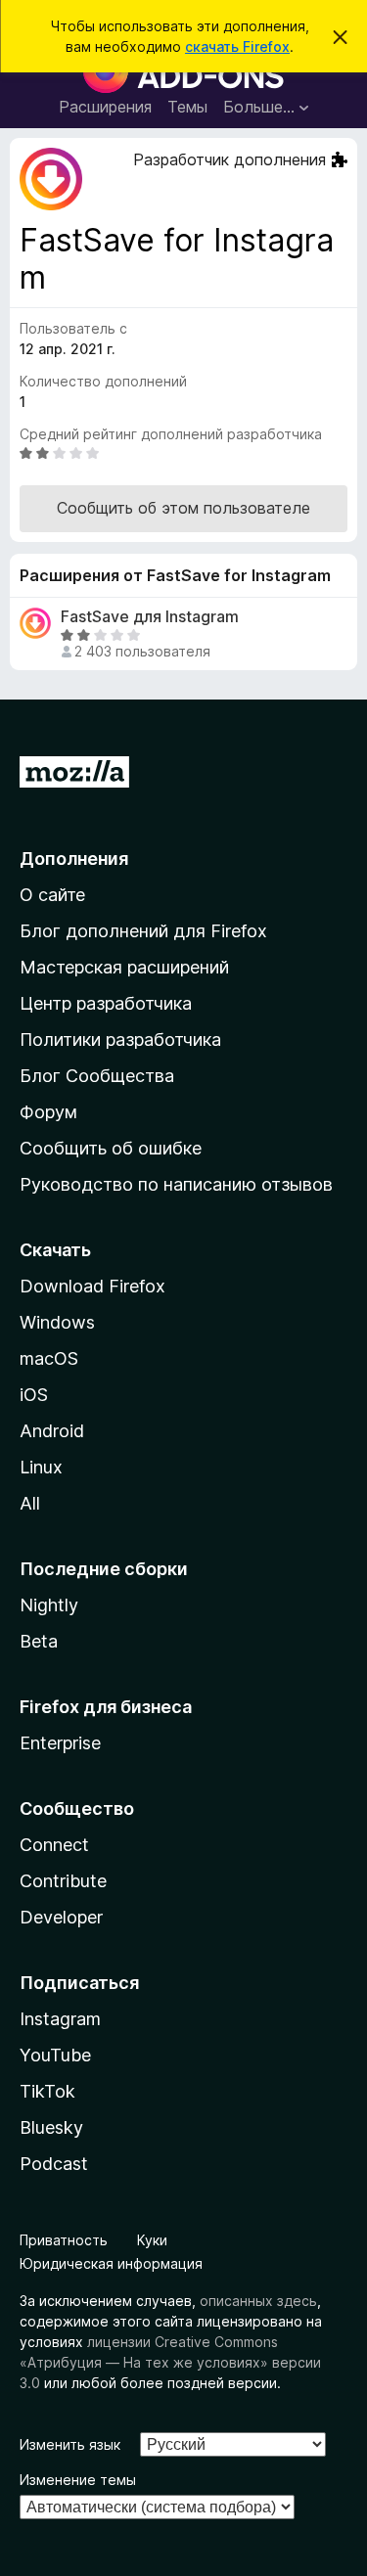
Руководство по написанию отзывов (176, 1184)
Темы (187, 107)
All (30, 1503)
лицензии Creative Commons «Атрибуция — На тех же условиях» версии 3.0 (170, 2362)
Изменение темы (78, 2480)
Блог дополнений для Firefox (143, 931)
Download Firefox (92, 1286)
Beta (39, 1641)
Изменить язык (70, 2444)
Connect (54, 1845)
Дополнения (74, 859)
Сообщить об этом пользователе (183, 508)
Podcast (54, 2164)
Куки (152, 2240)
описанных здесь (258, 2301)
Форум (48, 1112)
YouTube (55, 2055)
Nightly (49, 1605)
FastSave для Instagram (150, 617)
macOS (49, 1358)
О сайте (52, 895)
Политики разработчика (120, 1039)
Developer (61, 1917)
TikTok (47, 2091)
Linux (41, 1467)
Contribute (63, 1881)
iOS (34, 1395)
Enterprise (60, 1743)
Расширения (105, 107)
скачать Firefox (237, 46)
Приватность (64, 2240)
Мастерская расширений (124, 967)
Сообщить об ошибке (111, 1148)
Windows (57, 1322)
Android (52, 1431)
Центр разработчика (106, 1003)
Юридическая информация (111, 2263)
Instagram (60, 2019)
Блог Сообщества (97, 1076)
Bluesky (51, 2127)
